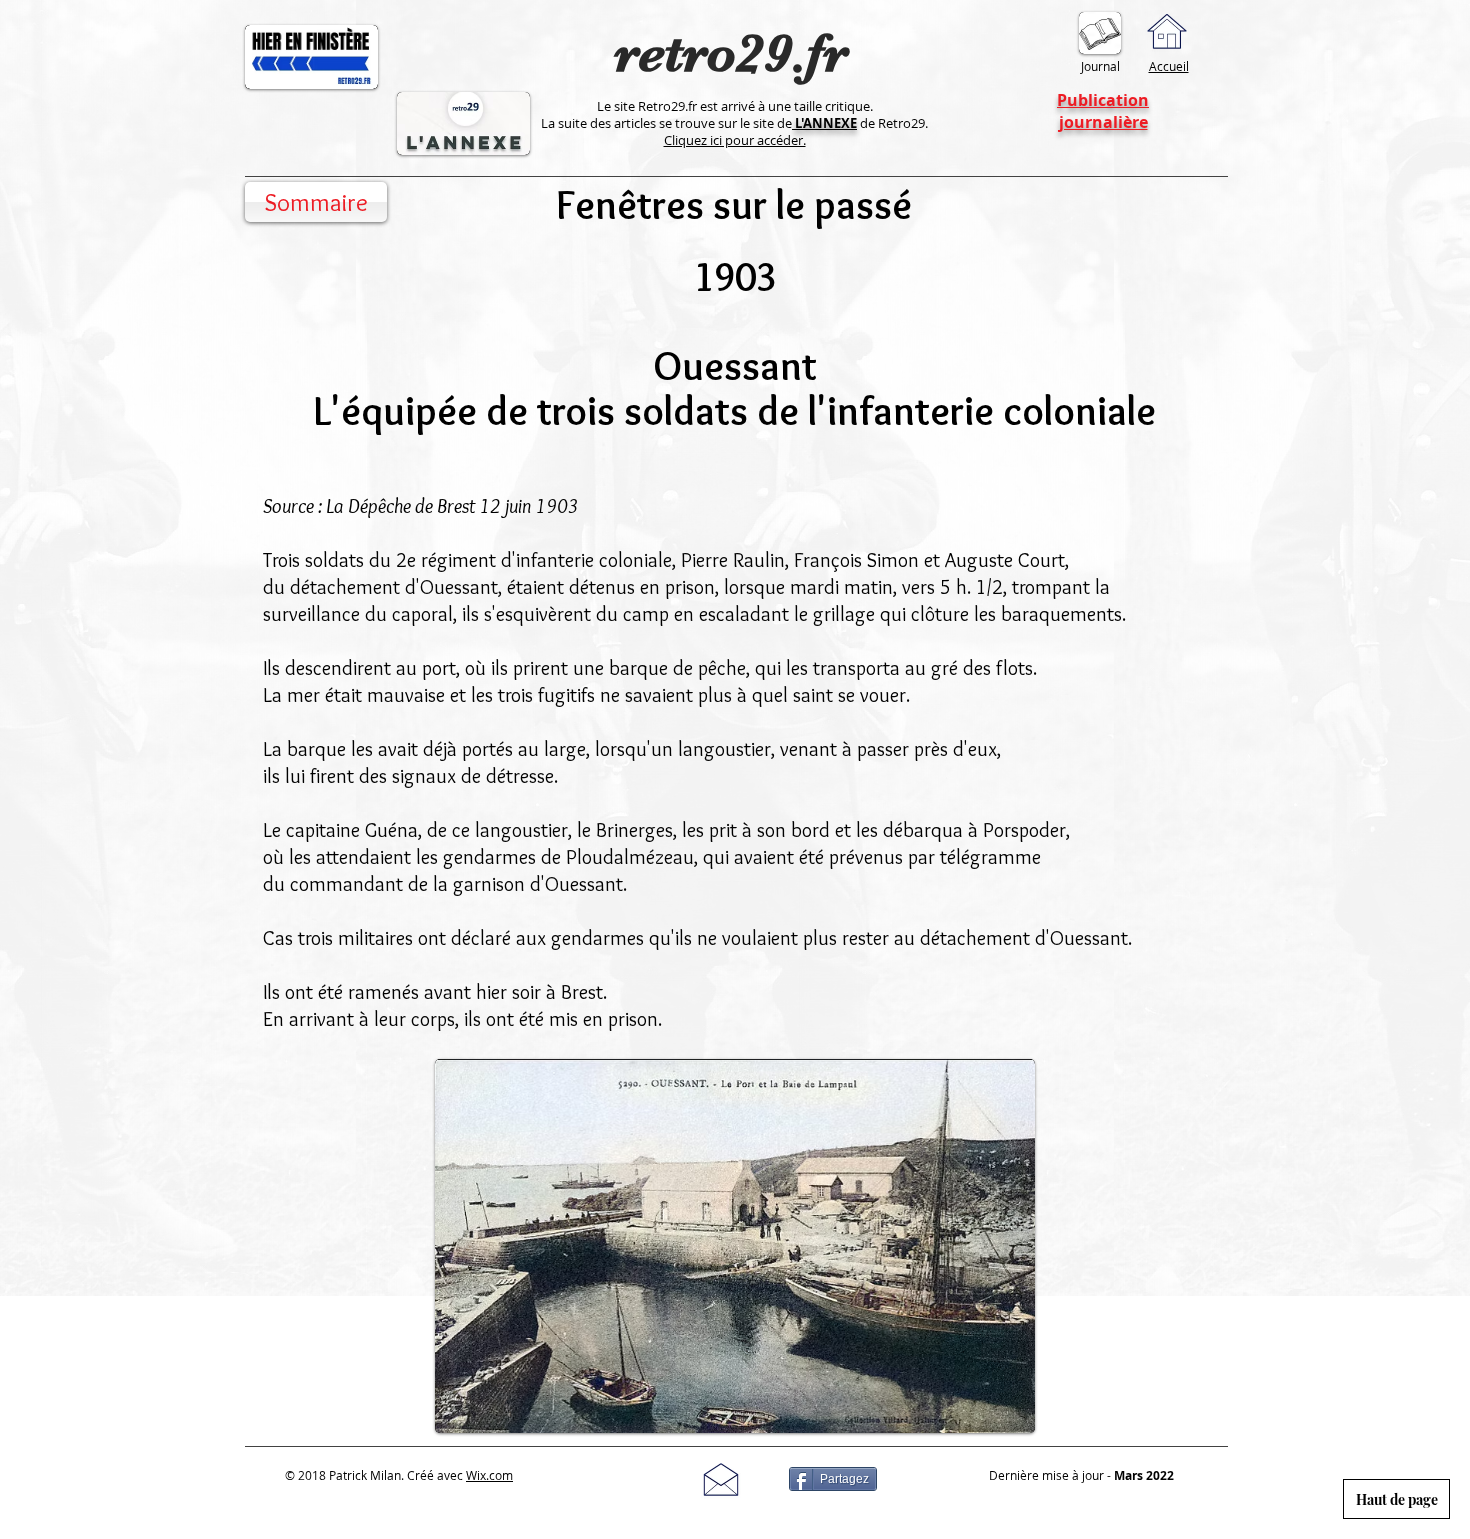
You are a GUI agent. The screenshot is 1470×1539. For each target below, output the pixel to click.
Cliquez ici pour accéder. (735, 140)
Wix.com (489, 1475)
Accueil (1169, 66)
